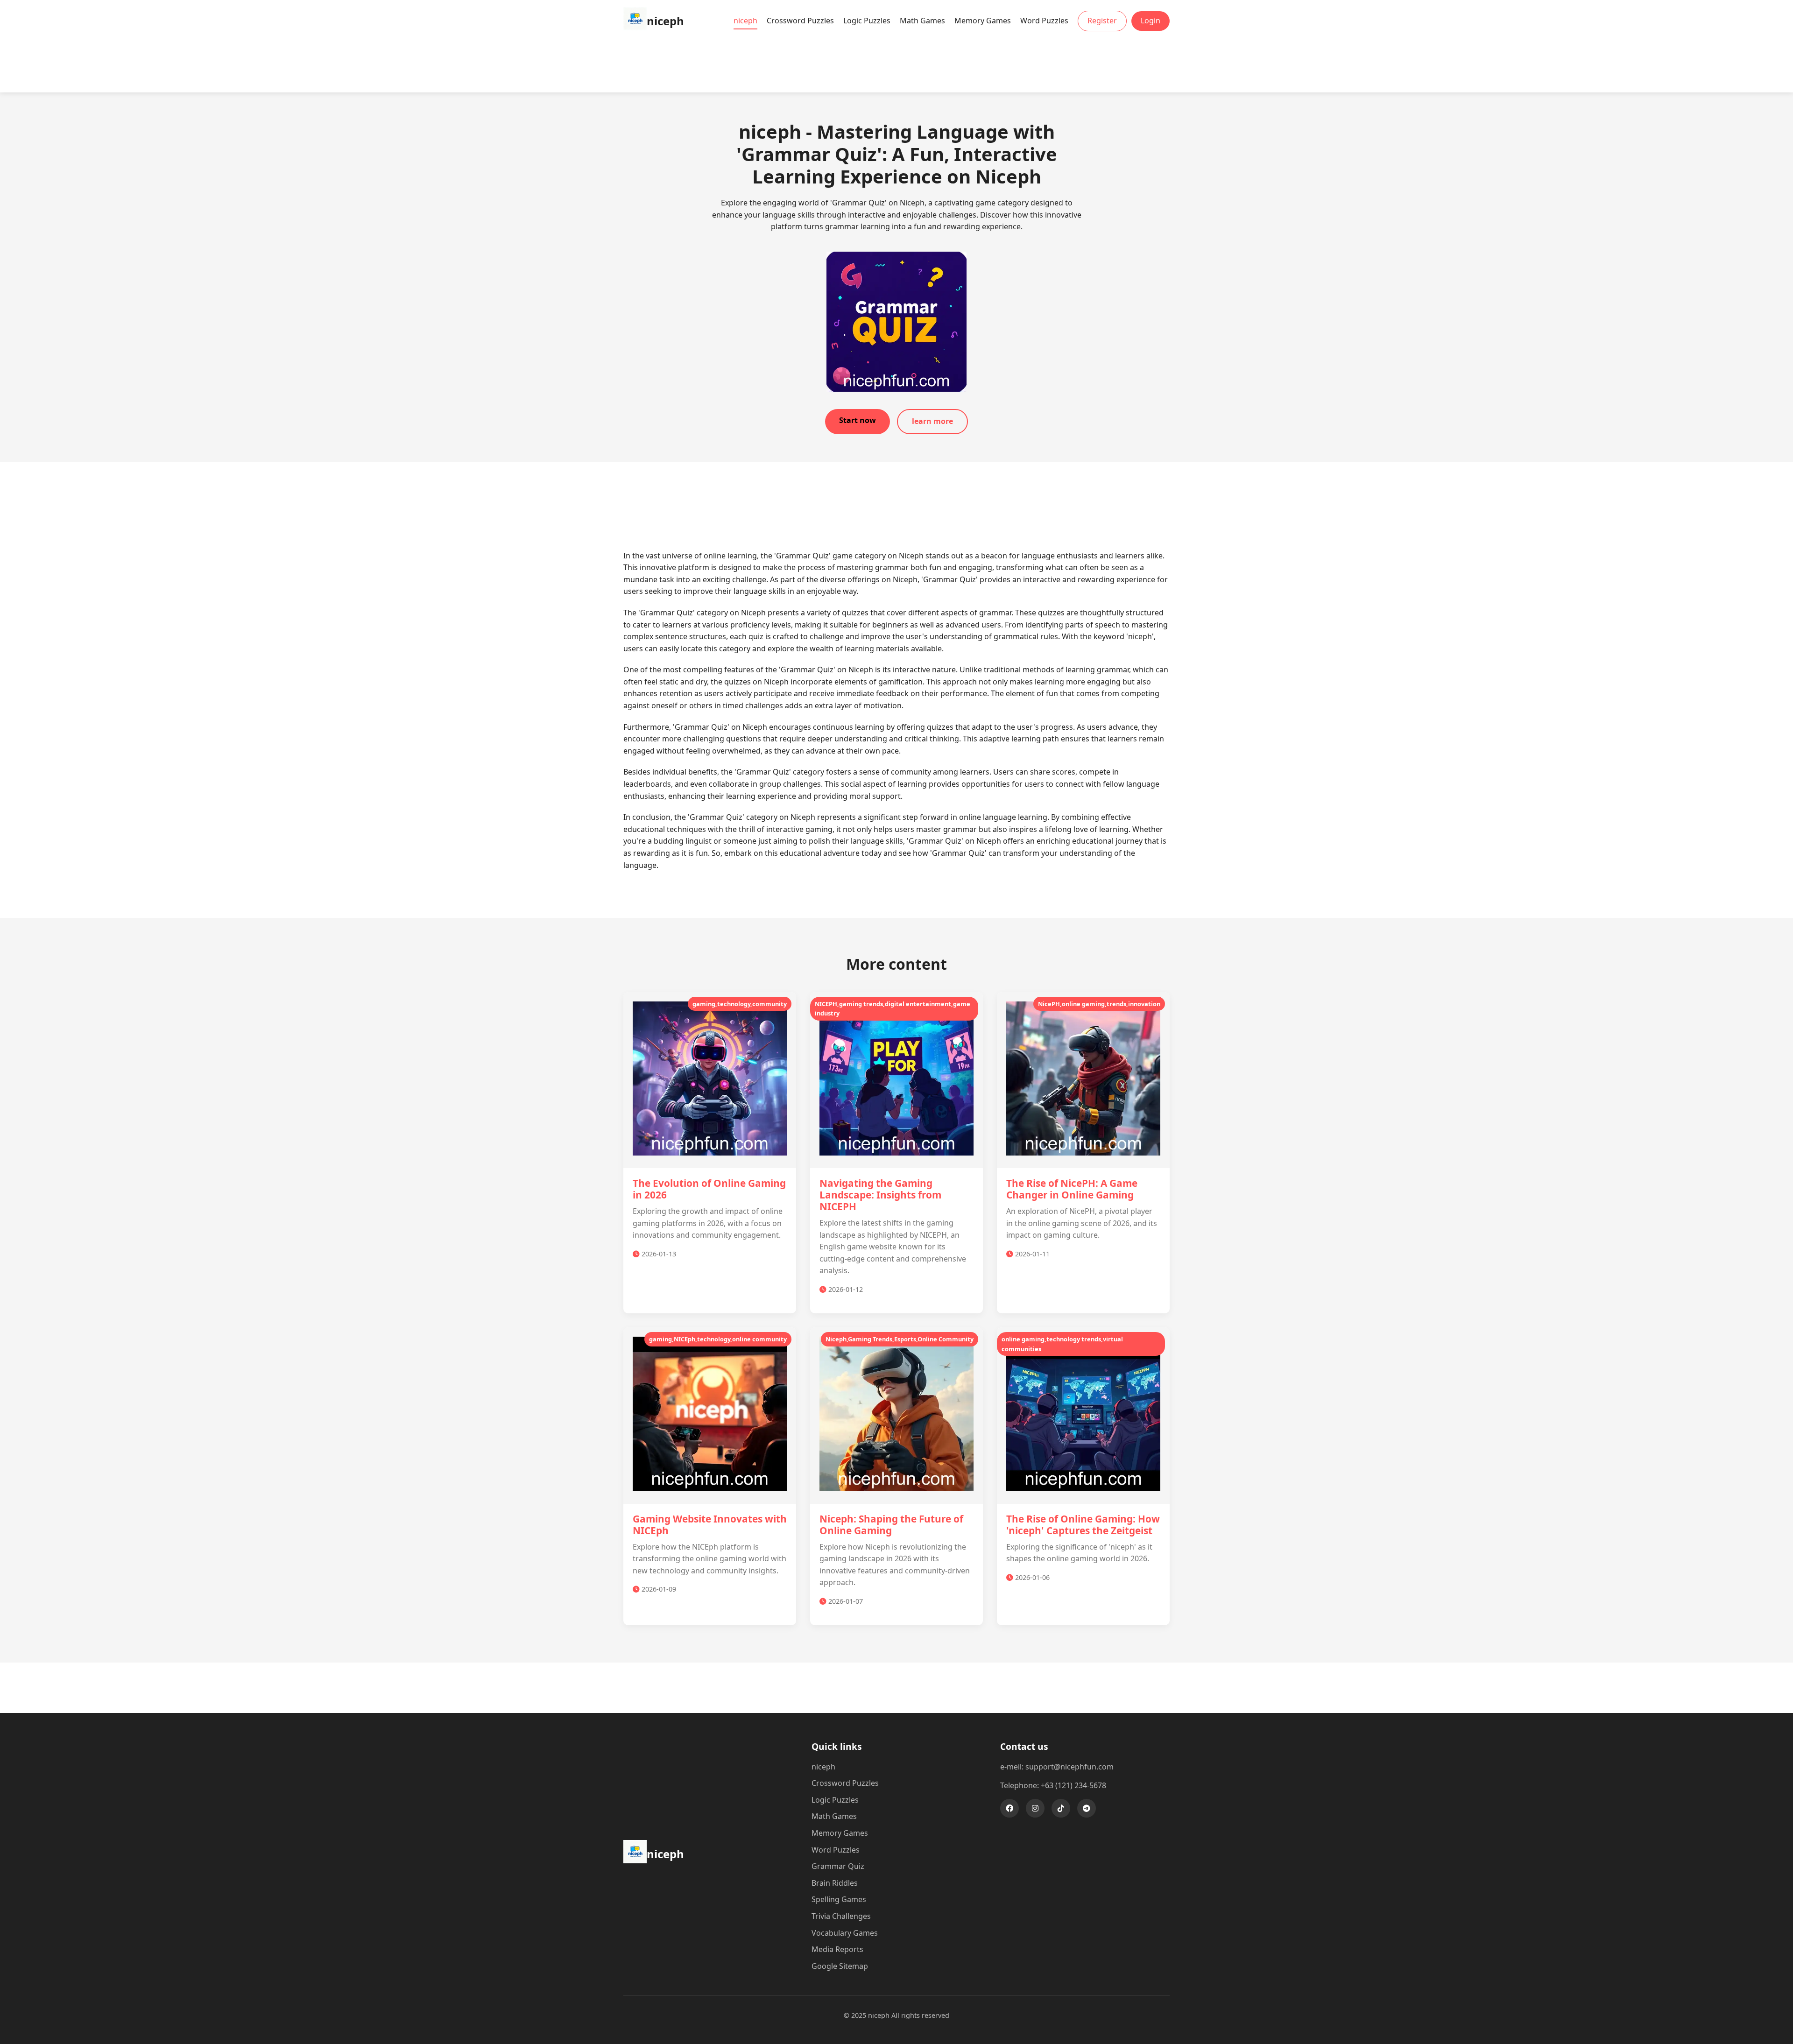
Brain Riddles (835, 1883)
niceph (745, 21)
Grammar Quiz (838, 1866)
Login (1151, 21)
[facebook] (1009, 1808)
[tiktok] (1061, 1808)
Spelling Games (839, 1899)
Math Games (922, 21)
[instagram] (1035, 1808)
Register (1102, 21)
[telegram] (1087, 1808)
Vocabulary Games (845, 1933)
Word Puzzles (1044, 21)
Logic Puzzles (867, 21)
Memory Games (983, 21)
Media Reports (837, 1949)
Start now (858, 420)
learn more (932, 421)
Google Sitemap (840, 1966)
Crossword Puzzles (800, 21)
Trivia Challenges (841, 1916)
